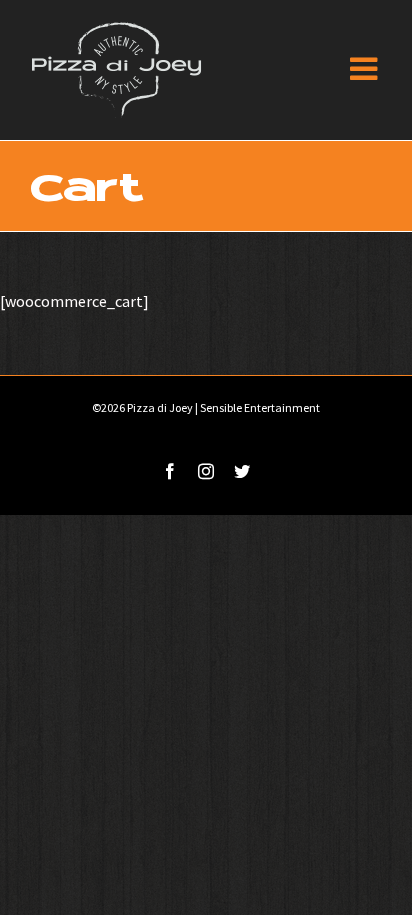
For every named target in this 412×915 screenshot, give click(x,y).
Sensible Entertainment (260, 407)
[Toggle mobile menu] (366, 68)
